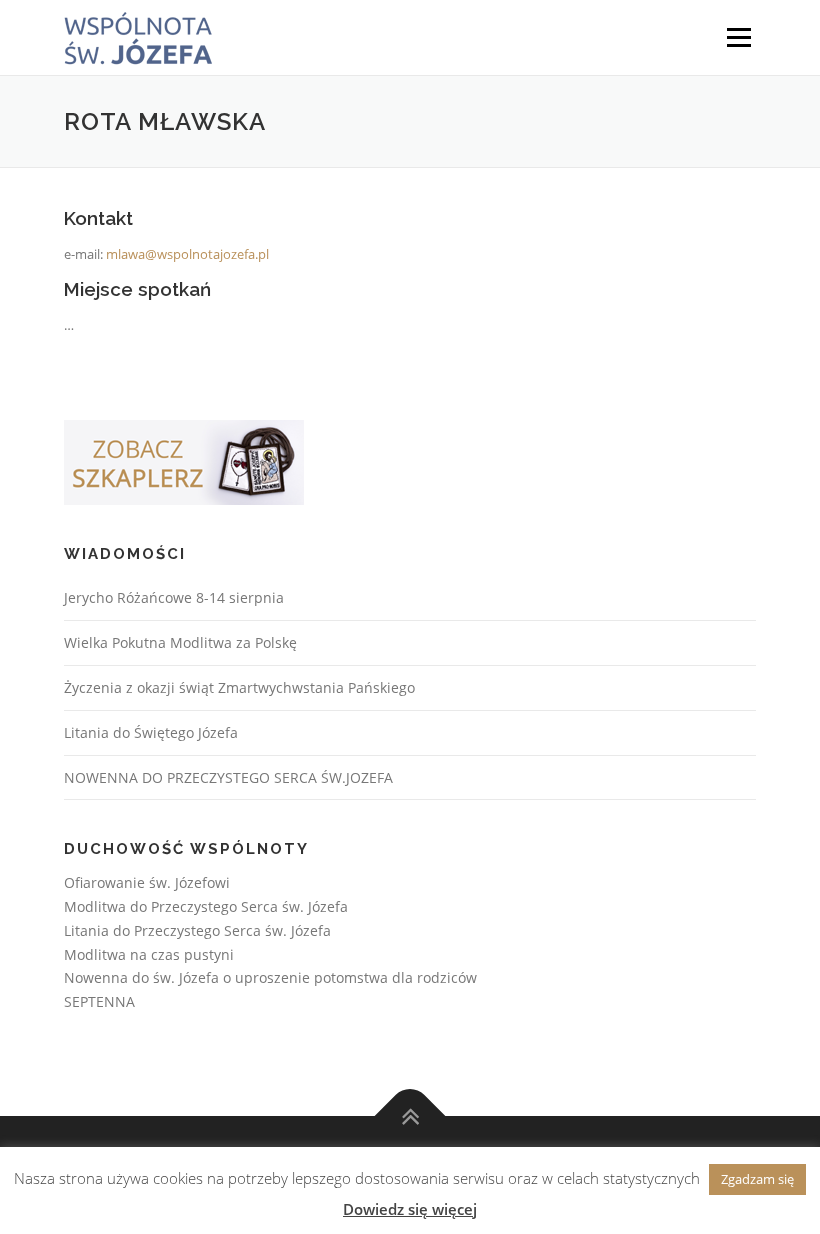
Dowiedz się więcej (410, 1209)
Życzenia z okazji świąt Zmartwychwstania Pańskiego (239, 687)
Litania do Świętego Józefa (151, 732)
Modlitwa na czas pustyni (149, 954)
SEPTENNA (99, 1001)
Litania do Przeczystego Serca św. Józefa (197, 930)
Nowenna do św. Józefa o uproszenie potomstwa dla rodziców (270, 977)
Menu (738, 37)
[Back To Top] (410, 1116)
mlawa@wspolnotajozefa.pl (187, 254)
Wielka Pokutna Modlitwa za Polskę (180, 642)
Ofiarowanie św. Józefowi (147, 882)
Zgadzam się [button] (757, 1179)
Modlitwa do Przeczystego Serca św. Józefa (206, 906)
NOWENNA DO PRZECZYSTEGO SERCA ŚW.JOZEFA (228, 777)
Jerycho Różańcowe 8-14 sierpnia (174, 597)
